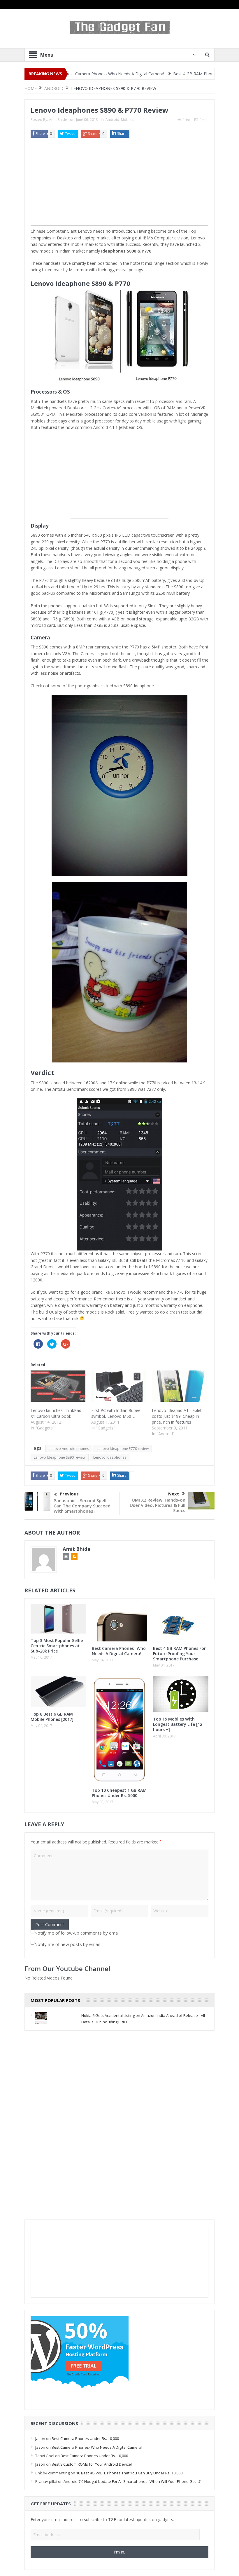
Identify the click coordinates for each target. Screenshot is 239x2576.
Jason (40, 2438)
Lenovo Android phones (69, 1449)
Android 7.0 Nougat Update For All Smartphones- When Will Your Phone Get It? (132, 2481)
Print (186, 120)
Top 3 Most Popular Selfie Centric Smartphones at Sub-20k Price (57, 1646)
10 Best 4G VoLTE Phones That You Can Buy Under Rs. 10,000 (129, 2473)
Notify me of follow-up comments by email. (77, 1933)
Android (112, 120)
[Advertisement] (119, 185)
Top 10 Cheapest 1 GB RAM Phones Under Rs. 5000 (119, 1793)
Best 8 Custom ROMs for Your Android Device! (92, 2464)
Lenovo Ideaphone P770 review (123, 1449)
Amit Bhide (58, 120)
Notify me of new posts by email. (67, 1944)
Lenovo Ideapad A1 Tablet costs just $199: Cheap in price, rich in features (177, 1416)
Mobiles (128, 120)
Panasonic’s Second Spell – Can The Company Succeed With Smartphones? (82, 1506)
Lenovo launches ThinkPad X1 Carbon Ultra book (56, 1413)
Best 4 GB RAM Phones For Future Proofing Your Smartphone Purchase (179, 1654)
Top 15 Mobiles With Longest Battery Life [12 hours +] (178, 1724)
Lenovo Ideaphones (110, 1457)
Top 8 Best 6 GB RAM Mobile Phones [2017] (52, 1717)
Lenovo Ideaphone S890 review (60, 1457)
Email (204, 120)
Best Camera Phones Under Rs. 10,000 (85, 2438)
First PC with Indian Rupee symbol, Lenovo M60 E (116, 1413)
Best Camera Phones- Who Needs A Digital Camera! (119, 1651)
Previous (69, 1494)
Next (174, 1494)
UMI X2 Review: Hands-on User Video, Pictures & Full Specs (158, 1505)
